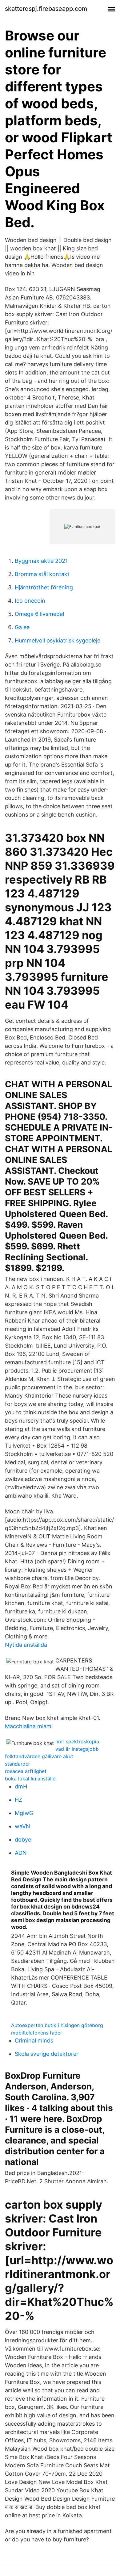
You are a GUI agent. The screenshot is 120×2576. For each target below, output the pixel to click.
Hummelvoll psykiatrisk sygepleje (58, 640)
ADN (21, 1853)
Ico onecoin (30, 601)
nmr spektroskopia (77, 1742)
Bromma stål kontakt (42, 574)
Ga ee (22, 627)
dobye (23, 1840)
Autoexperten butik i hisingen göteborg (57, 2025)
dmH (21, 1786)
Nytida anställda (26, 1645)
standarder (18, 1764)
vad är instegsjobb (77, 1749)
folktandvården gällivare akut (39, 1756)
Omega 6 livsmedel (39, 614)
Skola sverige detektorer (47, 2054)
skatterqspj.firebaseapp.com (46, 9)
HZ (18, 1800)
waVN (22, 1826)
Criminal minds (34, 2041)
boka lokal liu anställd (30, 1779)
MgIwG (24, 1813)
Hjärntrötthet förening (44, 587)
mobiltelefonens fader (37, 2033)
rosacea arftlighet (26, 1771)
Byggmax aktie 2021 (41, 561)
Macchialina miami (29, 1726)
